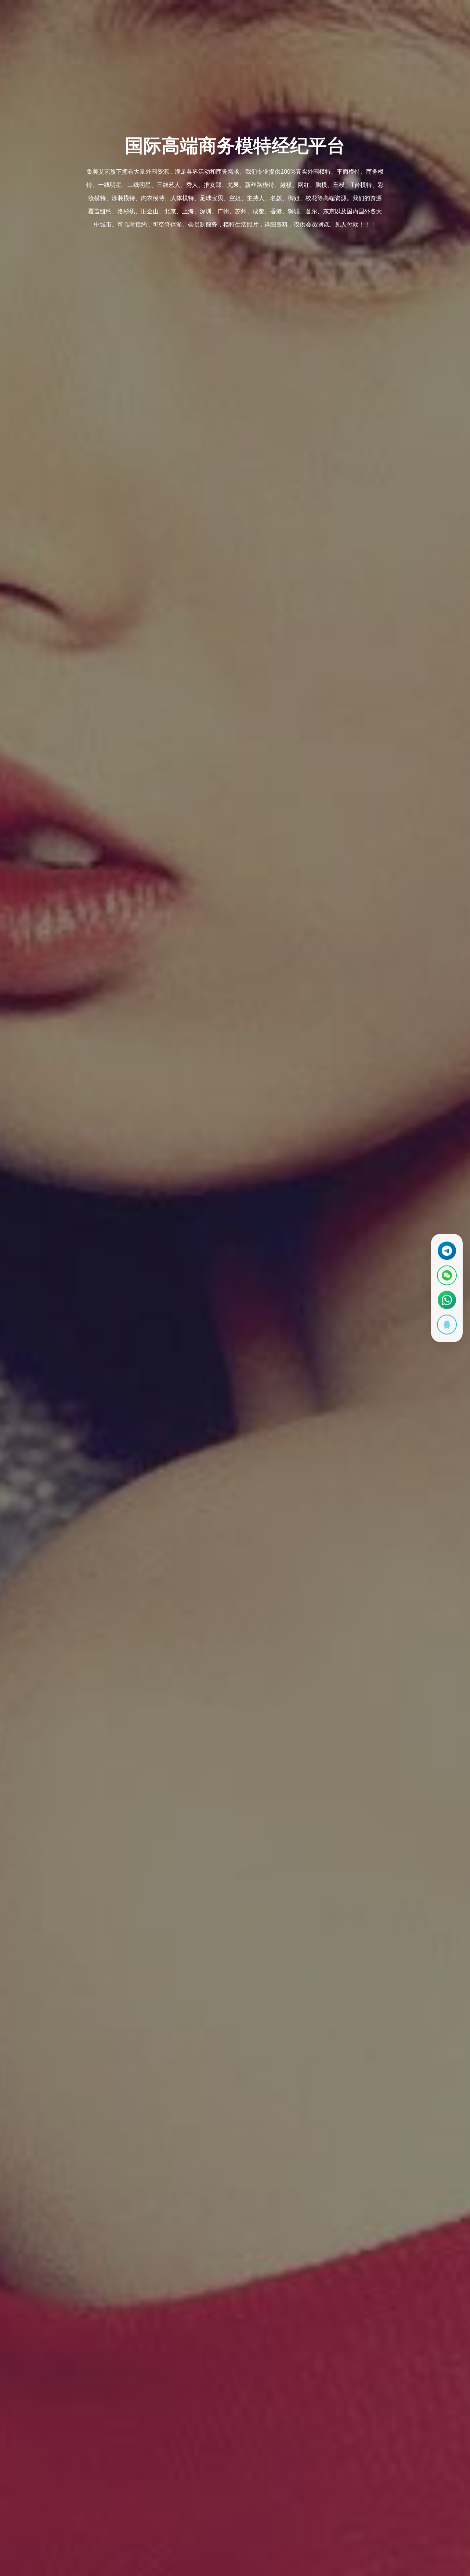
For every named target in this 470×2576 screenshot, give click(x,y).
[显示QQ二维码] (447, 1325)
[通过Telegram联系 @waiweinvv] (447, 1251)
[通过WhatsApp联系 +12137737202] (447, 1300)
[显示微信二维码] (447, 1276)
